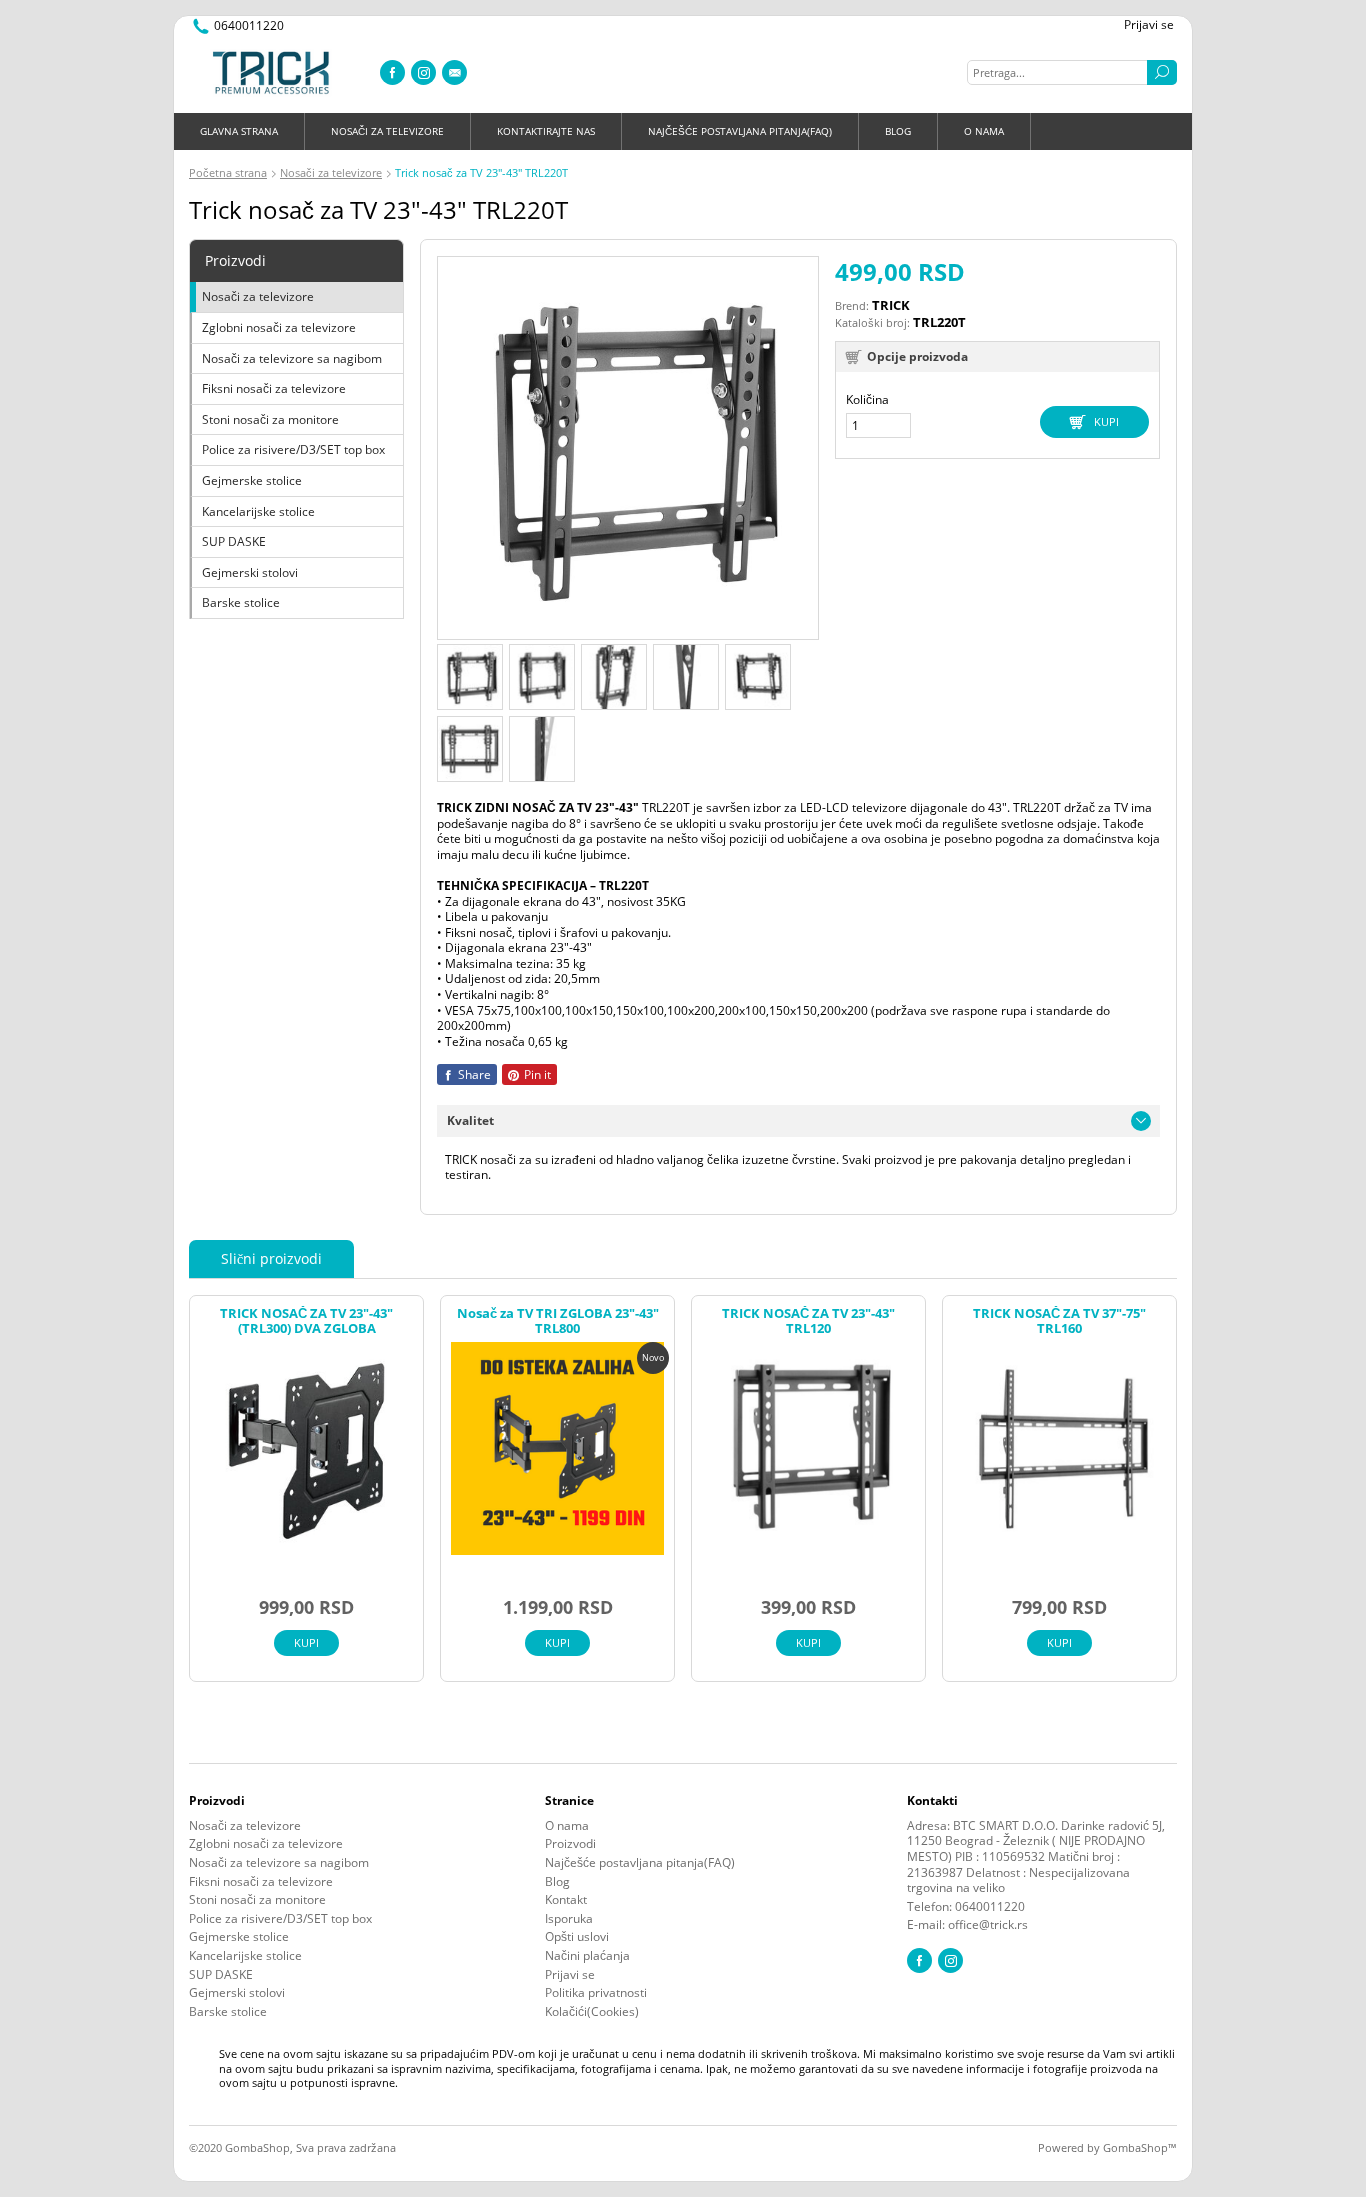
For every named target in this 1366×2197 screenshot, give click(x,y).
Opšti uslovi (577, 1937)
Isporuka (569, 1919)
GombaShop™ (1140, 2147)
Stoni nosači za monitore (270, 419)
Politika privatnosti (596, 1993)
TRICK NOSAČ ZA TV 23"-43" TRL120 (808, 1321)
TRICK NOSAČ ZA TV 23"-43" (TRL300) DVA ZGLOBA (306, 1321)
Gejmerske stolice (252, 480)
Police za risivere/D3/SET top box (293, 449)
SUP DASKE (234, 541)
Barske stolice (241, 602)
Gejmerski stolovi (250, 572)
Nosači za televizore (387, 131)
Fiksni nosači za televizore (274, 388)
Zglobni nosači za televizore (279, 327)
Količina (867, 400)
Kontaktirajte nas (546, 131)
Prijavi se (1149, 24)
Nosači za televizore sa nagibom (292, 358)
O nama (984, 131)
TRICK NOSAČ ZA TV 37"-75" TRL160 (1059, 1321)
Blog (898, 131)
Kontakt (566, 1900)
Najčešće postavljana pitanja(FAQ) (740, 131)
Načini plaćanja (587, 1956)
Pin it (536, 1074)
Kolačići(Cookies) (592, 2012)
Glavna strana (239, 131)
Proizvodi (570, 1844)
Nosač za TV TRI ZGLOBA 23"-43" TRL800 (558, 1321)
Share (473, 1074)
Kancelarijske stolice (258, 511)
